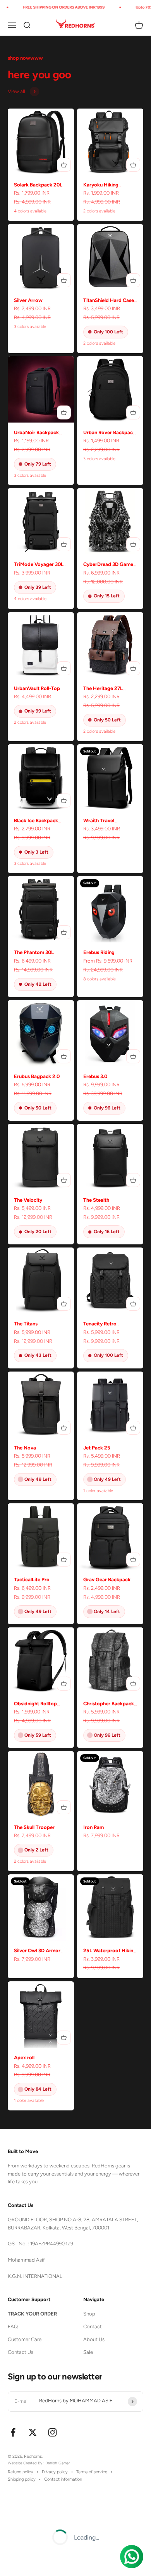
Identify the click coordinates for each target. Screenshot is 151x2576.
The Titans (26, 1324)
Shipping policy (22, 2479)
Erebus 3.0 (95, 1076)
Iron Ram (94, 1827)
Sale (88, 2352)
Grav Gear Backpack (107, 1580)
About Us (94, 2339)
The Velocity (28, 1200)
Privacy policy (55, 2472)
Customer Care (25, 2339)
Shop (89, 2314)
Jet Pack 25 (97, 1448)
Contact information (63, 2479)
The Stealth (96, 1200)
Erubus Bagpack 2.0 (37, 1076)
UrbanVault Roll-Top (37, 688)
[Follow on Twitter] (33, 2432)
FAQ (13, 2327)
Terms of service (92, 2472)
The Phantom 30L (34, 952)
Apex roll (24, 2058)
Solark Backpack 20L (38, 185)
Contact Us (21, 2352)
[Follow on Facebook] (13, 2432)
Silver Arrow (28, 300)
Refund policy (21, 2472)
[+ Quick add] (64, 165)
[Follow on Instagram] (52, 2432)
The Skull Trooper (34, 1827)
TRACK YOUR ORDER (32, 2314)
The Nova (25, 1448)
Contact (93, 2327)
